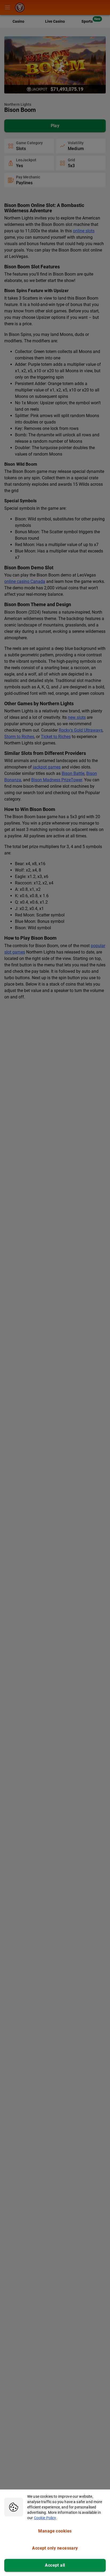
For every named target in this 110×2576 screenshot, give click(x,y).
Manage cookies (55, 2531)
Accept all (55, 2565)
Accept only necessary (55, 2548)
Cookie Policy (45, 2518)
